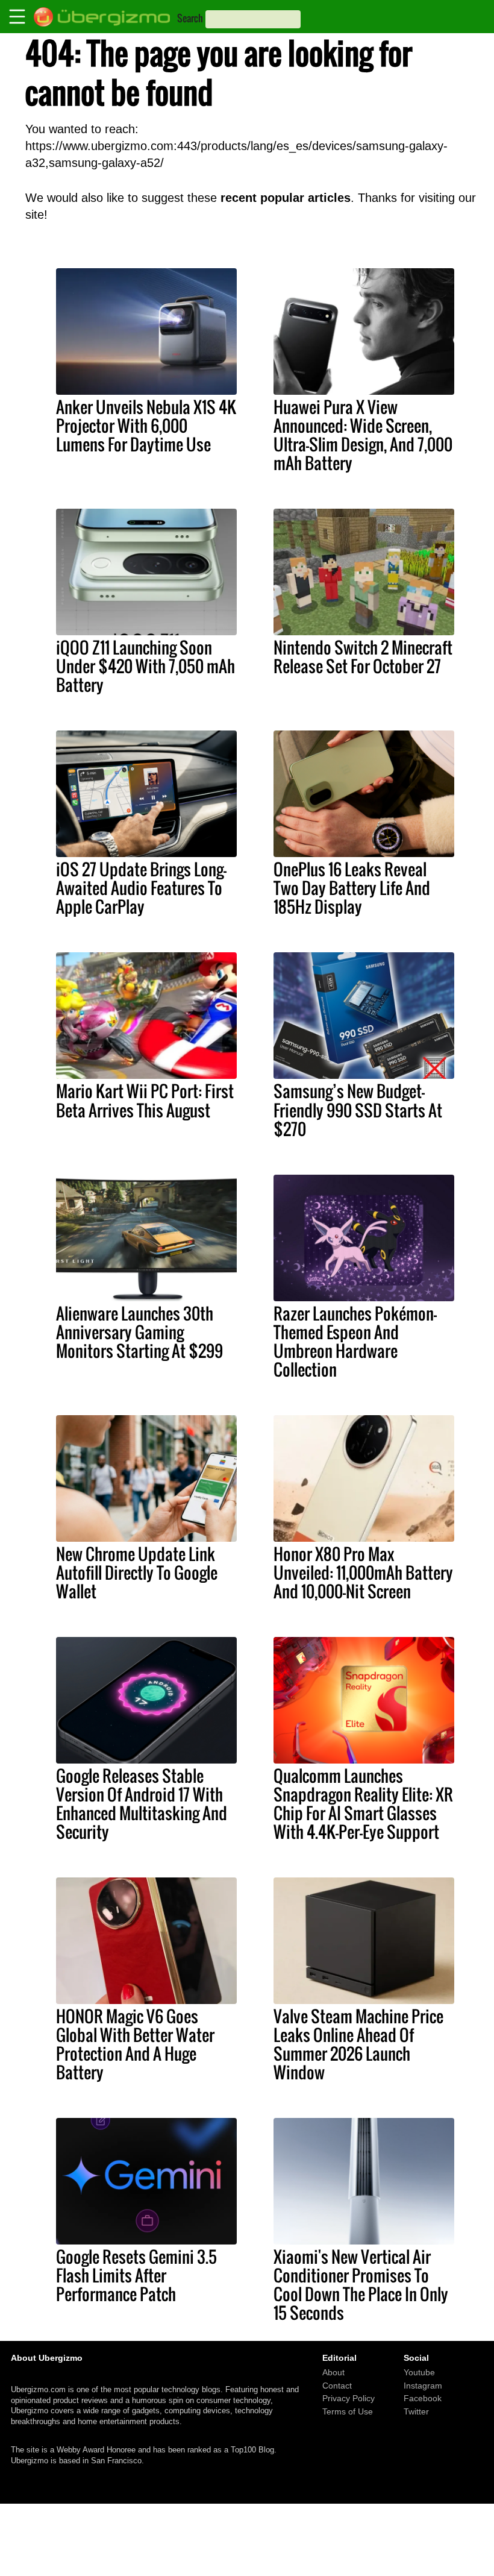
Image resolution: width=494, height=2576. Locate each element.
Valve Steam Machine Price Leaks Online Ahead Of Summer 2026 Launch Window (358, 2044)
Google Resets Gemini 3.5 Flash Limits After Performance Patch (136, 2275)
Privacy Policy (349, 2398)
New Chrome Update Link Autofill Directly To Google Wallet (137, 1572)
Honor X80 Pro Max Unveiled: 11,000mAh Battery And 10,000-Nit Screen (363, 1572)
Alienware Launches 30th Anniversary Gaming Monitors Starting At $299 (139, 1332)
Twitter (416, 2411)
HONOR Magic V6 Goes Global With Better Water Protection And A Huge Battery (135, 2044)
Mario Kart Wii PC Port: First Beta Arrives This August (145, 1100)
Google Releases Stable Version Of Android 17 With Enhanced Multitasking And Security (142, 1804)
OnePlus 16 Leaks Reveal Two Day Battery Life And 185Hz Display (352, 888)
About (333, 2372)
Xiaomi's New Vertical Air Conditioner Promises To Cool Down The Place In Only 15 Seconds (361, 2285)
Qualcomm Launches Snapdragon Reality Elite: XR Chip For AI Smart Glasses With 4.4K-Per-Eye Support (363, 1804)
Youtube (419, 2372)
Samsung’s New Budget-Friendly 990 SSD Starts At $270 (358, 1110)
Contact (337, 2385)
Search (190, 18)
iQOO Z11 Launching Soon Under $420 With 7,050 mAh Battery (145, 666)
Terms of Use (348, 2411)
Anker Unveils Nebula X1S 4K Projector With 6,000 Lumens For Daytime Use (146, 426)
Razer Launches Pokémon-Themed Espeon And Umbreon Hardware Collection (355, 1341)
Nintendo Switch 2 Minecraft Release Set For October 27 (363, 657)
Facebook (423, 2398)
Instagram (423, 2385)
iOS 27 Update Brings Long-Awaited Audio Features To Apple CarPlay (141, 888)
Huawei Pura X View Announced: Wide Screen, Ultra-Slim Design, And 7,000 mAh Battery (363, 435)
